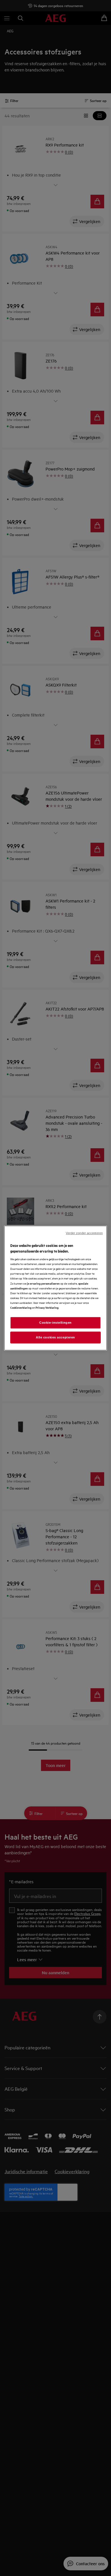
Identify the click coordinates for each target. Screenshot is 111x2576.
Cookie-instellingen (55, 1323)
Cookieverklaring (21, 1307)
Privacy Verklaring (47, 1307)
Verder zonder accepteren (84, 1233)
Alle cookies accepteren (55, 1337)
